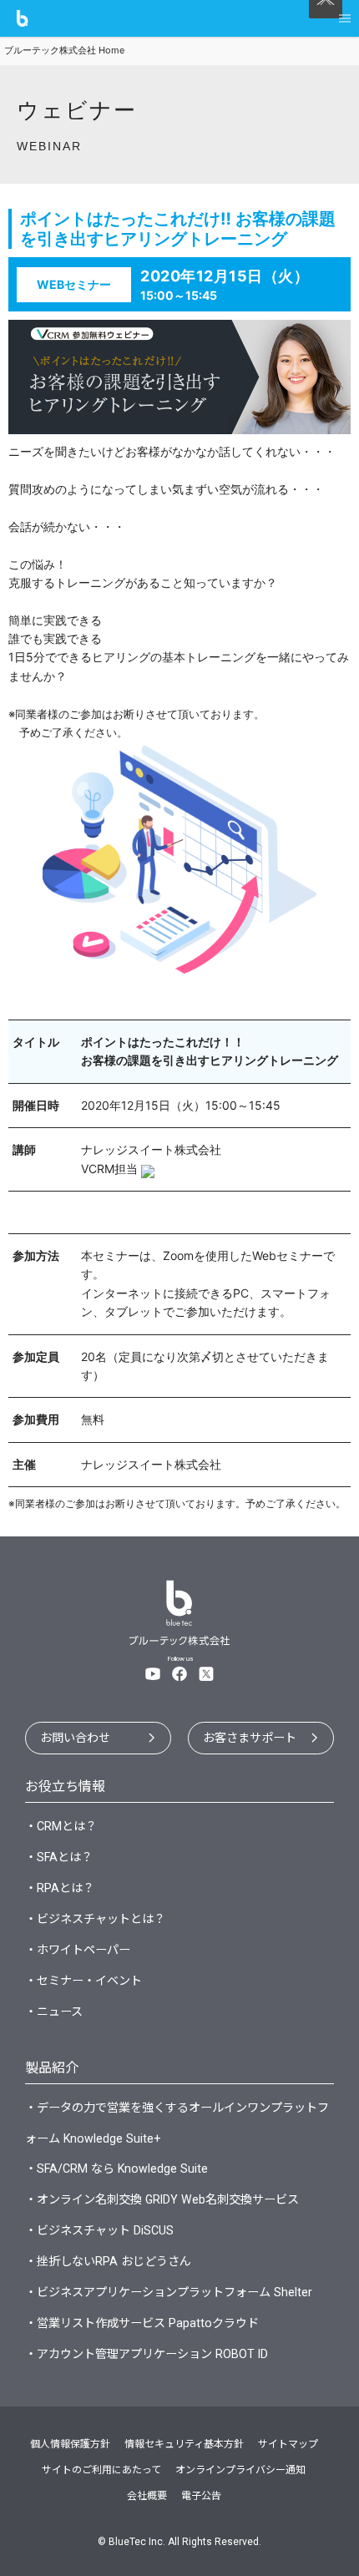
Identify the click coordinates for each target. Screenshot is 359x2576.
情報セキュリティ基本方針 (184, 2444)
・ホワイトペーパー (78, 1950)
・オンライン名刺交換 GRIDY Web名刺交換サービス (162, 2199)
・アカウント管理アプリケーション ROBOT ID (147, 2354)
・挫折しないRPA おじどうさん (108, 2261)
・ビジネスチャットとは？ (95, 1919)
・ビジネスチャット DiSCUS (99, 2230)
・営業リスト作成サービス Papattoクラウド (142, 2323)
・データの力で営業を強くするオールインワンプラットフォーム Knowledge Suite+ (177, 2123)
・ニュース (54, 2012)
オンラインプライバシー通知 (240, 2470)
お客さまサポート (250, 1738)
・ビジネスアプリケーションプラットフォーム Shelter (169, 2292)
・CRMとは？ (61, 1826)
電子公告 (201, 2496)
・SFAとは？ (59, 1857)
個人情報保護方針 (70, 2444)
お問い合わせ (75, 1738)
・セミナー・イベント (83, 1981)
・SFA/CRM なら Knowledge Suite (116, 2169)
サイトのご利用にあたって (101, 2470)
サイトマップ (288, 2444)
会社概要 (147, 2496)
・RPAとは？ (60, 1888)
